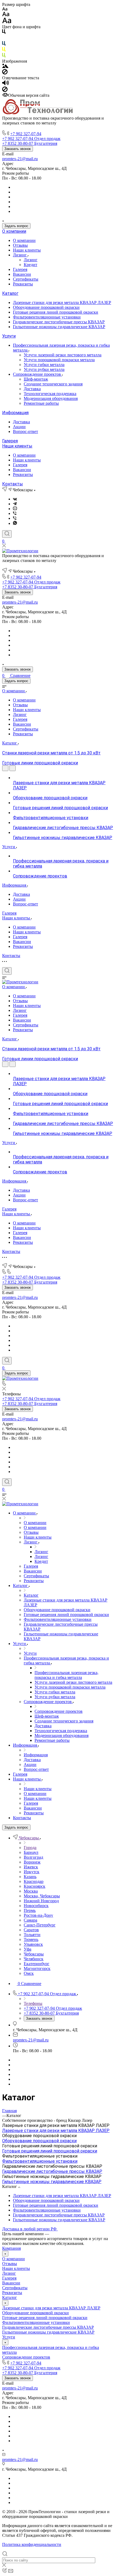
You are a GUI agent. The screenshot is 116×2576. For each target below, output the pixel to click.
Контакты (13, 484)
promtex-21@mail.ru (20, 159)
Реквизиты (23, 284)
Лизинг (20, 255)
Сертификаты (26, 279)
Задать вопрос (16, 226)
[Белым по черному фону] (4, 39)
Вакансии (22, 274)
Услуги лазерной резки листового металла (63, 355)
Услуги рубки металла (44, 369)
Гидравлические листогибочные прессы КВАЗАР (59, 322)
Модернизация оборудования (51, 398)
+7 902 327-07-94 (26, 134)
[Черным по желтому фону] (4, 50)
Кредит (30, 265)
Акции (19, 427)
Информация (15, 413)
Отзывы (20, 245)
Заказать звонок (18, 149)
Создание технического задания (53, 384)
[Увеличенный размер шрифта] (7, 22)
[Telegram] (15, 504)
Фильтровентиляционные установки (47, 317)
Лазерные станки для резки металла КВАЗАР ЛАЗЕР (62, 302)
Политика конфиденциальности (32, 2544)
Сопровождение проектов (37, 374)
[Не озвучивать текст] (5, 90)
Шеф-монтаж (36, 379)
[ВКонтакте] (15, 499)
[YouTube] (15, 509)
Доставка (32, 389)
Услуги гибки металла (44, 365)
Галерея (20, 269)
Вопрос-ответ (25, 431)
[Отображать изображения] (5, 67)
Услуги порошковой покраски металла (59, 360)
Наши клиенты (27, 250)
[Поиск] (7, 534)
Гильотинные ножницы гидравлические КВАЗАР (59, 327)
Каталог (10, 293)
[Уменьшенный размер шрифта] (5, 9)
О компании (14, 231)
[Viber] (15, 513)
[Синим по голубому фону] (4, 44)
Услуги (9, 336)
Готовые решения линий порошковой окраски (56, 312)
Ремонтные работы (41, 403)
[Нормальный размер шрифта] (6, 15)
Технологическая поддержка (50, 394)
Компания (11, 2248)
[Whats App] (15, 523)
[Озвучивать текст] (6, 84)
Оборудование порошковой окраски (46, 307)
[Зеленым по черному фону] (4, 56)
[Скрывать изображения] (5, 73)
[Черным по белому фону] (4, 33)
